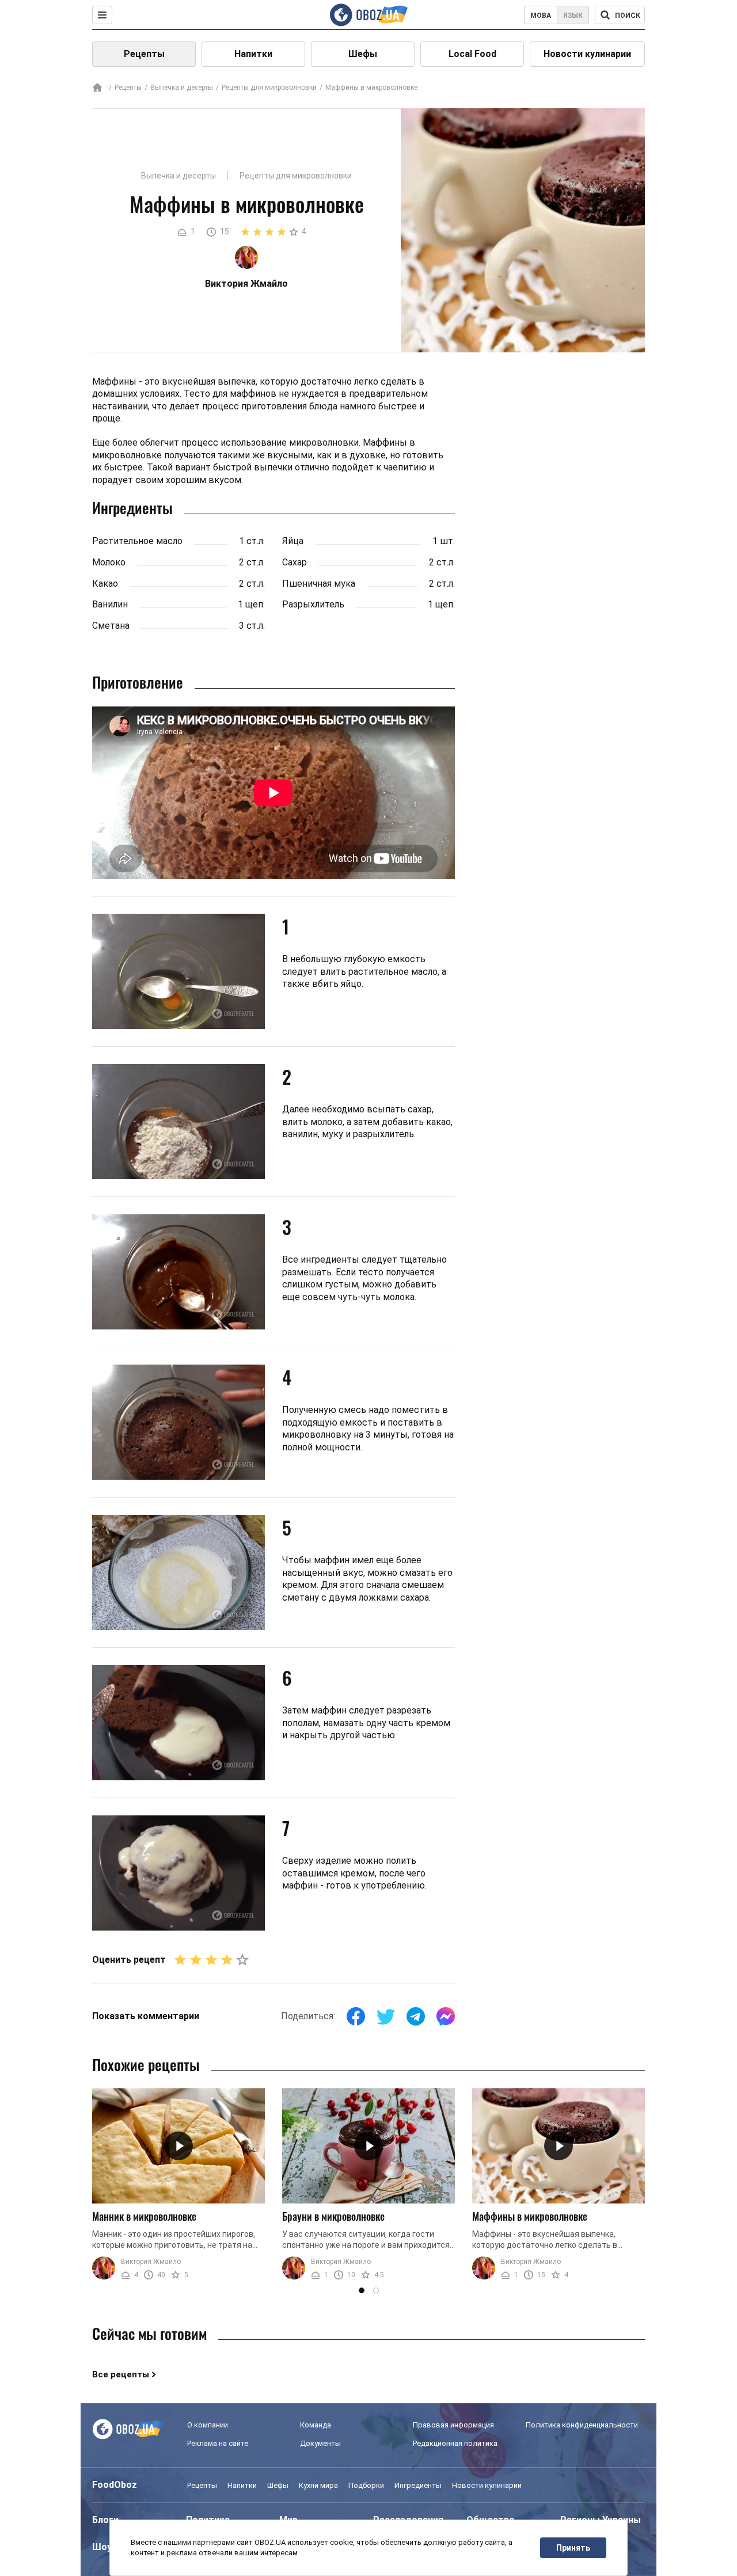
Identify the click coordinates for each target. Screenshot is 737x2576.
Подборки (366, 2485)
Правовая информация (453, 2425)
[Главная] (97, 88)
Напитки (253, 54)
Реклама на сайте (218, 2443)
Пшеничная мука (319, 584)
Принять (573, 2548)
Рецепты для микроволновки (269, 88)
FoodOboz (115, 2485)
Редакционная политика (455, 2443)
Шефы (363, 54)
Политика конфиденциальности (582, 2425)
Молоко (109, 562)
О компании (208, 2425)
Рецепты (144, 54)
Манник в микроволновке (144, 2216)
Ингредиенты (418, 2485)
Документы (320, 2443)
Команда (316, 2425)
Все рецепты (121, 2374)
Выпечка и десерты (182, 88)
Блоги (105, 2520)
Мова (541, 16)
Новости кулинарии (587, 54)
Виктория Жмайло (151, 2262)
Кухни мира (318, 2485)
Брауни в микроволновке (333, 2216)
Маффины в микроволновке (530, 2216)
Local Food (472, 54)
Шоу (102, 2547)
